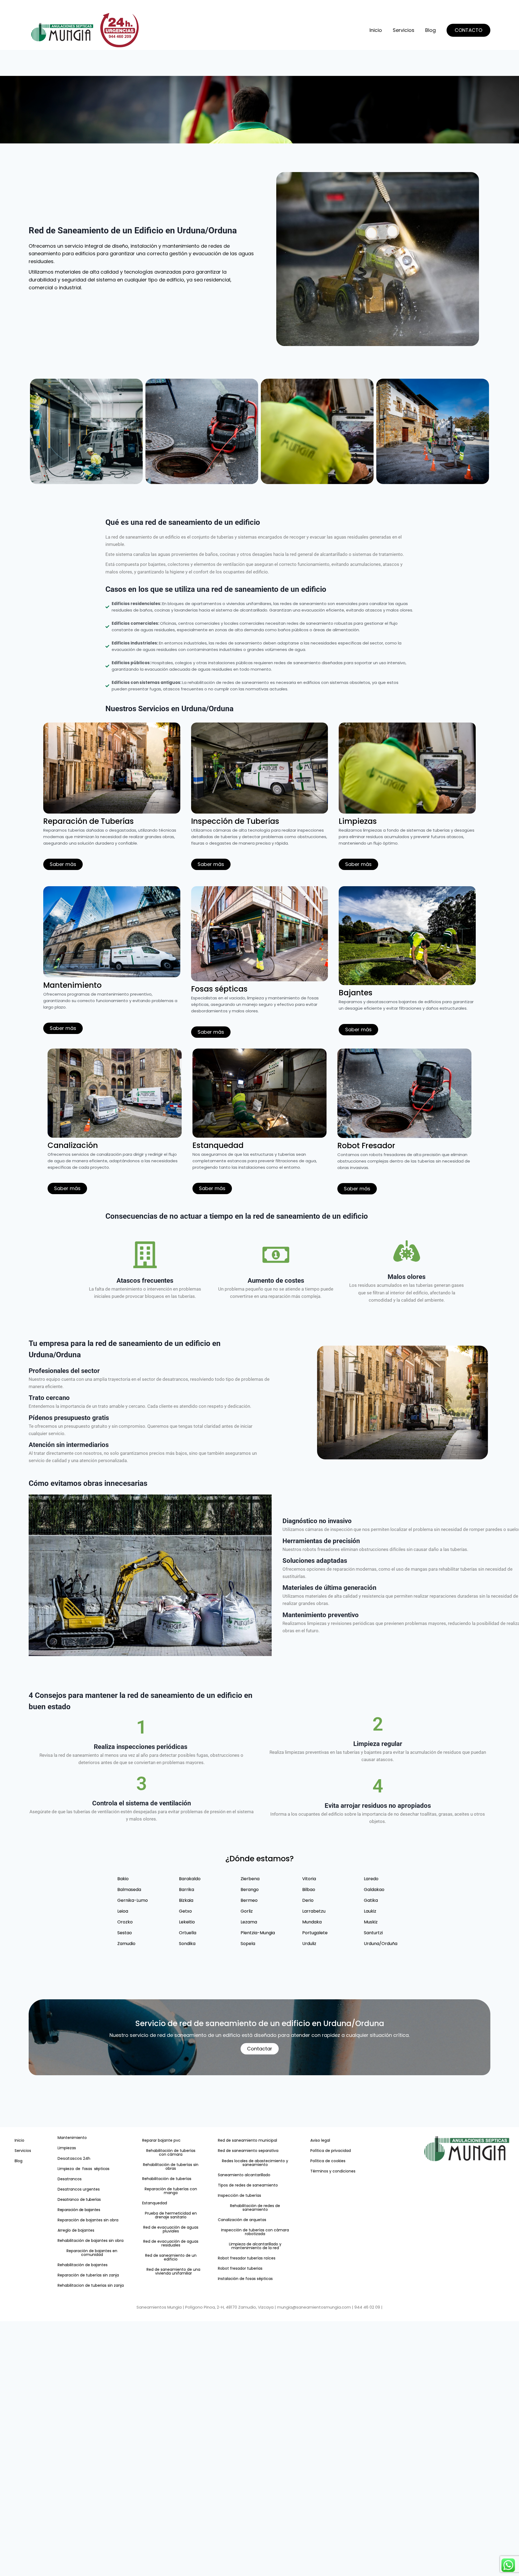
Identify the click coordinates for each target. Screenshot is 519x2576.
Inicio (376, 30)
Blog (430, 30)
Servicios (404, 30)
